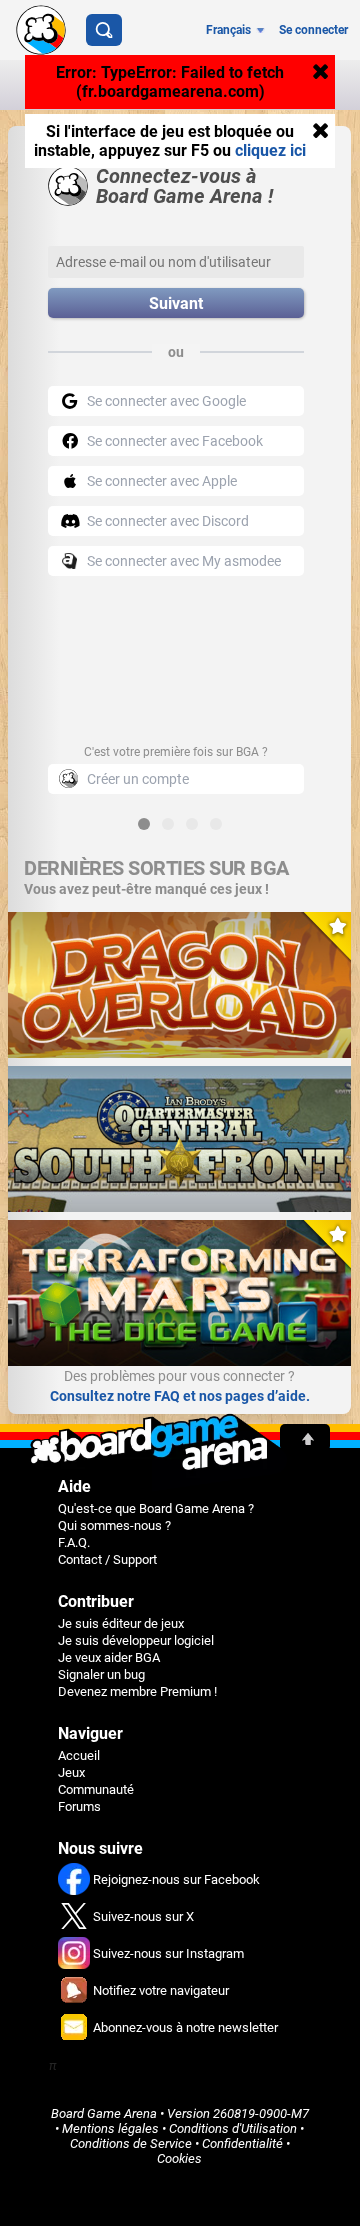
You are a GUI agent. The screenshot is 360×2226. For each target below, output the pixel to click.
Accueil (79, 1755)
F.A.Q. (74, 1542)
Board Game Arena (104, 2113)
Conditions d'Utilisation (233, 2128)
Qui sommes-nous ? (114, 1525)
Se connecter (313, 30)
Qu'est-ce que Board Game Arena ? (156, 1508)
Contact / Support (107, 1559)
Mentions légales (110, 2128)
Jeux (71, 1772)
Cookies (179, 2158)
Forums (79, 1806)
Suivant (176, 303)
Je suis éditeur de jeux (121, 1623)
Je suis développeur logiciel (136, 1640)
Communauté (96, 1789)
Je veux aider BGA (109, 1657)
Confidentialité (242, 2143)
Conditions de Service (131, 2143)
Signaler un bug (101, 1674)
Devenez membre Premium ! (137, 1691)
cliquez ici (270, 150)
